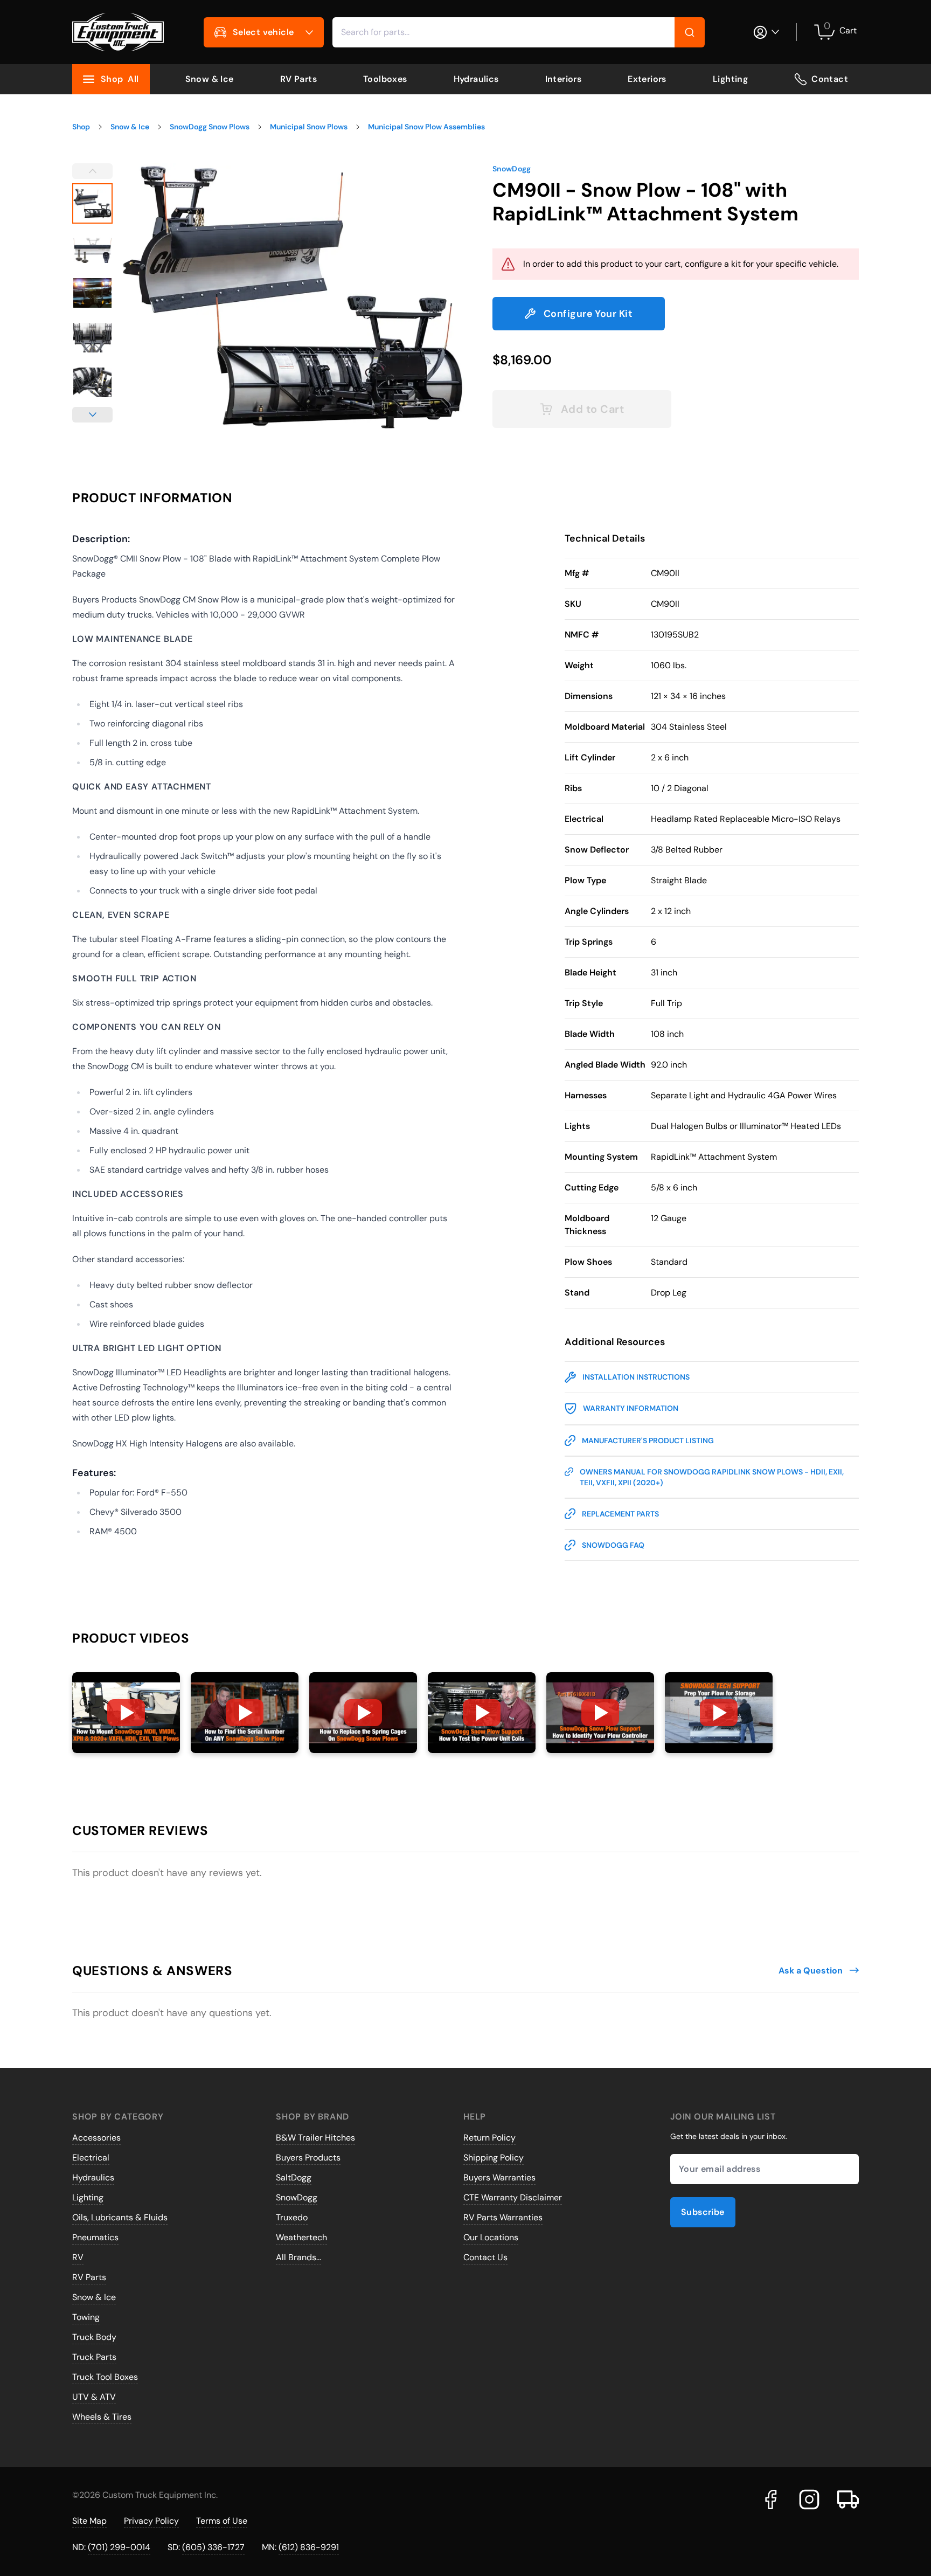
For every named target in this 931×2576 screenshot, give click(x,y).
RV (78, 2257)
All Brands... (298, 2257)
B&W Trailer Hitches (315, 2138)
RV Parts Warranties (503, 2217)
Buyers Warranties (499, 2177)
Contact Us (485, 2257)
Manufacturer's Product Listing (648, 1441)
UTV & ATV (94, 2397)
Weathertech (301, 2237)
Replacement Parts (620, 1514)
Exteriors (647, 79)
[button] (126, 1713)
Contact (830, 79)
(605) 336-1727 (213, 2547)
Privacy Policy (151, 2521)
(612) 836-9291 (309, 2547)
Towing (86, 2317)
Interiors (564, 79)
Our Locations (491, 2237)
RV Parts (298, 79)
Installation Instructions (636, 1377)
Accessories (96, 2138)
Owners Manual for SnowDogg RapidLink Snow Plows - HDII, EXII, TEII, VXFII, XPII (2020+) (712, 1477)
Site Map (89, 2521)
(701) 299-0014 (119, 2547)
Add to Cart (593, 409)
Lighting (730, 79)
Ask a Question (811, 1971)
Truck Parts (94, 2357)
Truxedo (292, 2217)
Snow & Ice (210, 79)
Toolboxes (385, 79)
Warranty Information (631, 1408)
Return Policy (489, 2138)
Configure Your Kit (588, 314)
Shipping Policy (494, 2158)
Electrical (91, 2158)
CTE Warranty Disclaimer (513, 2197)
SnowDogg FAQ (613, 1545)
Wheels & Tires (102, 2417)
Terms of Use (222, 2521)
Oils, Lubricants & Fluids (120, 2217)
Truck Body (94, 2337)
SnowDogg (512, 169)
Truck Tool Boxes (105, 2377)
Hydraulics (476, 79)
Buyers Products (308, 2158)
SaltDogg (294, 2177)
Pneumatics (95, 2237)
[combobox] (519, 32)
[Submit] (690, 32)
